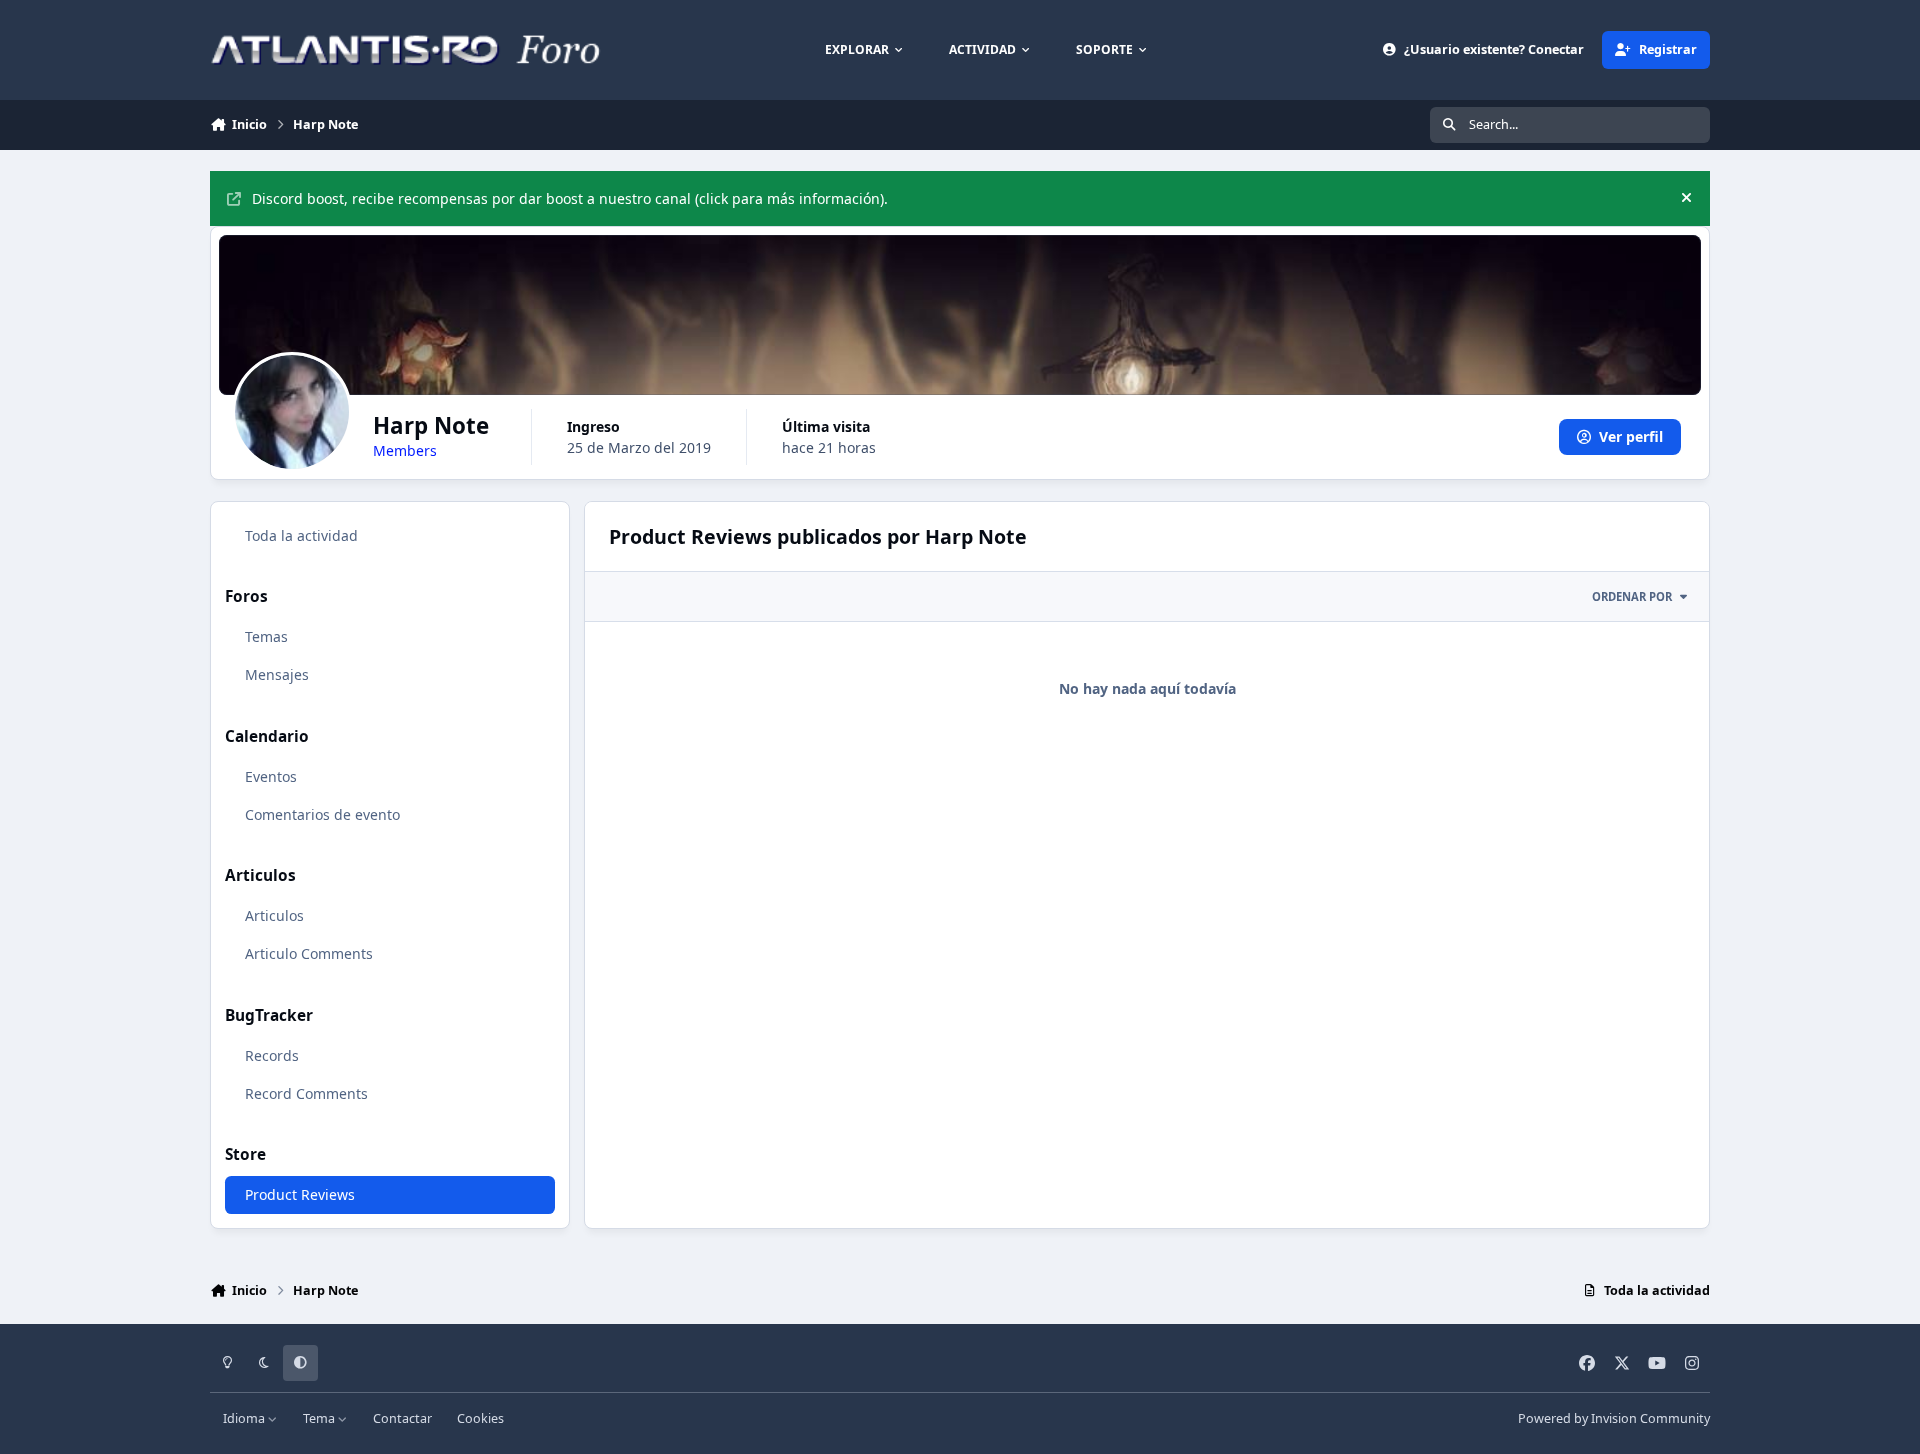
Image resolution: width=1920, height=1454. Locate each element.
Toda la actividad (301, 535)
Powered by (1614, 1418)
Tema (320, 1418)
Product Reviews (300, 1194)
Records (272, 1055)
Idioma (245, 1418)
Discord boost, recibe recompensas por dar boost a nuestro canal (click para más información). (570, 198)
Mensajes (277, 674)
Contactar (402, 1418)
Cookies (480, 1418)
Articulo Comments (309, 953)
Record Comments (306, 1093)
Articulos (274, 915)
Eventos (271, 776)
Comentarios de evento (322, 814)
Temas (266, 636)
